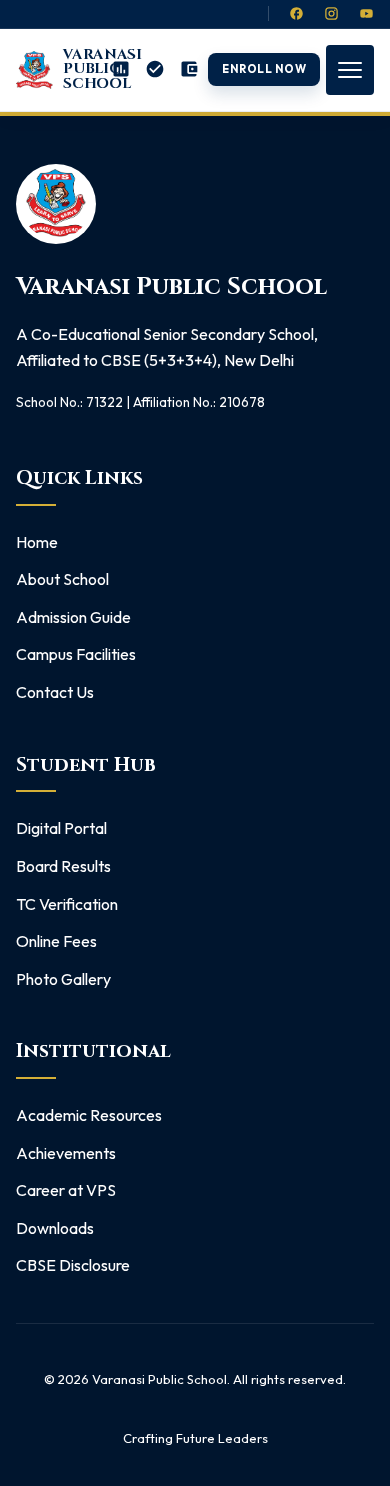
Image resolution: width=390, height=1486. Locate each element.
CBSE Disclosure (73, 1265)
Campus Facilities (76, 654)
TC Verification (67, 904)
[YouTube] (366, 13)
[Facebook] (296, 13)
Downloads (55, 1228)
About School (62, 579)
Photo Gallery (63, 979)
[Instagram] (331, 13)
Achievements (66, 1153)
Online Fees (56, 941)
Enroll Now (264, 69)
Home (37, 542)
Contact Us (55, 692)
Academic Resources (89, 1115)
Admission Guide (73, 617)
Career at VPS (66, 1190)
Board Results (63, 866)
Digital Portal (61, 828)
